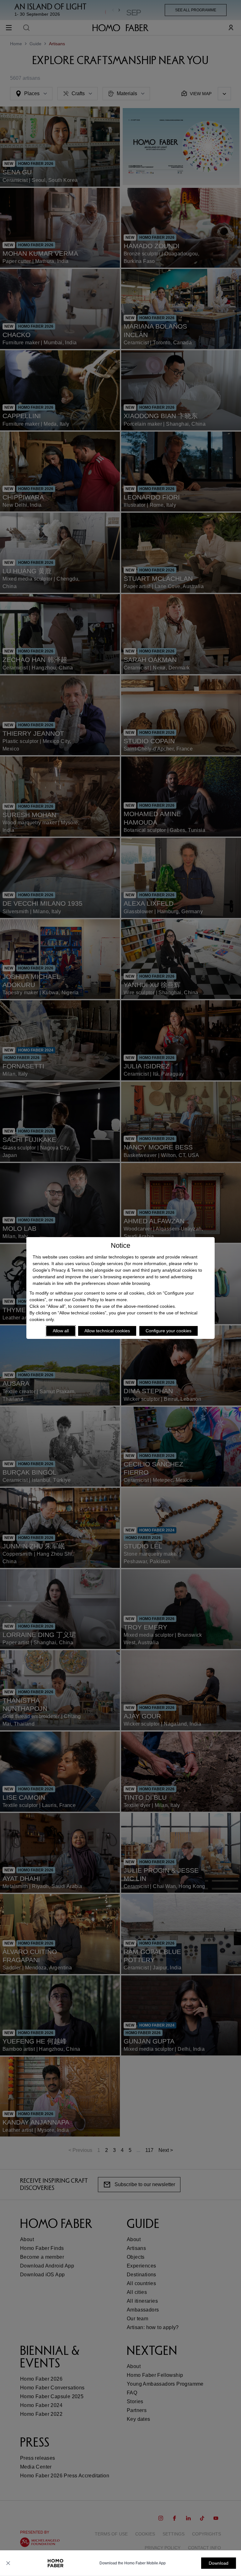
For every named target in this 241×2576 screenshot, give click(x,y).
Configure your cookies (169, 1331)
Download (219, 2563)
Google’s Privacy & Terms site (62, 1270)
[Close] (8, 2563)
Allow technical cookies (107, 1331)
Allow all (61, 1331)
